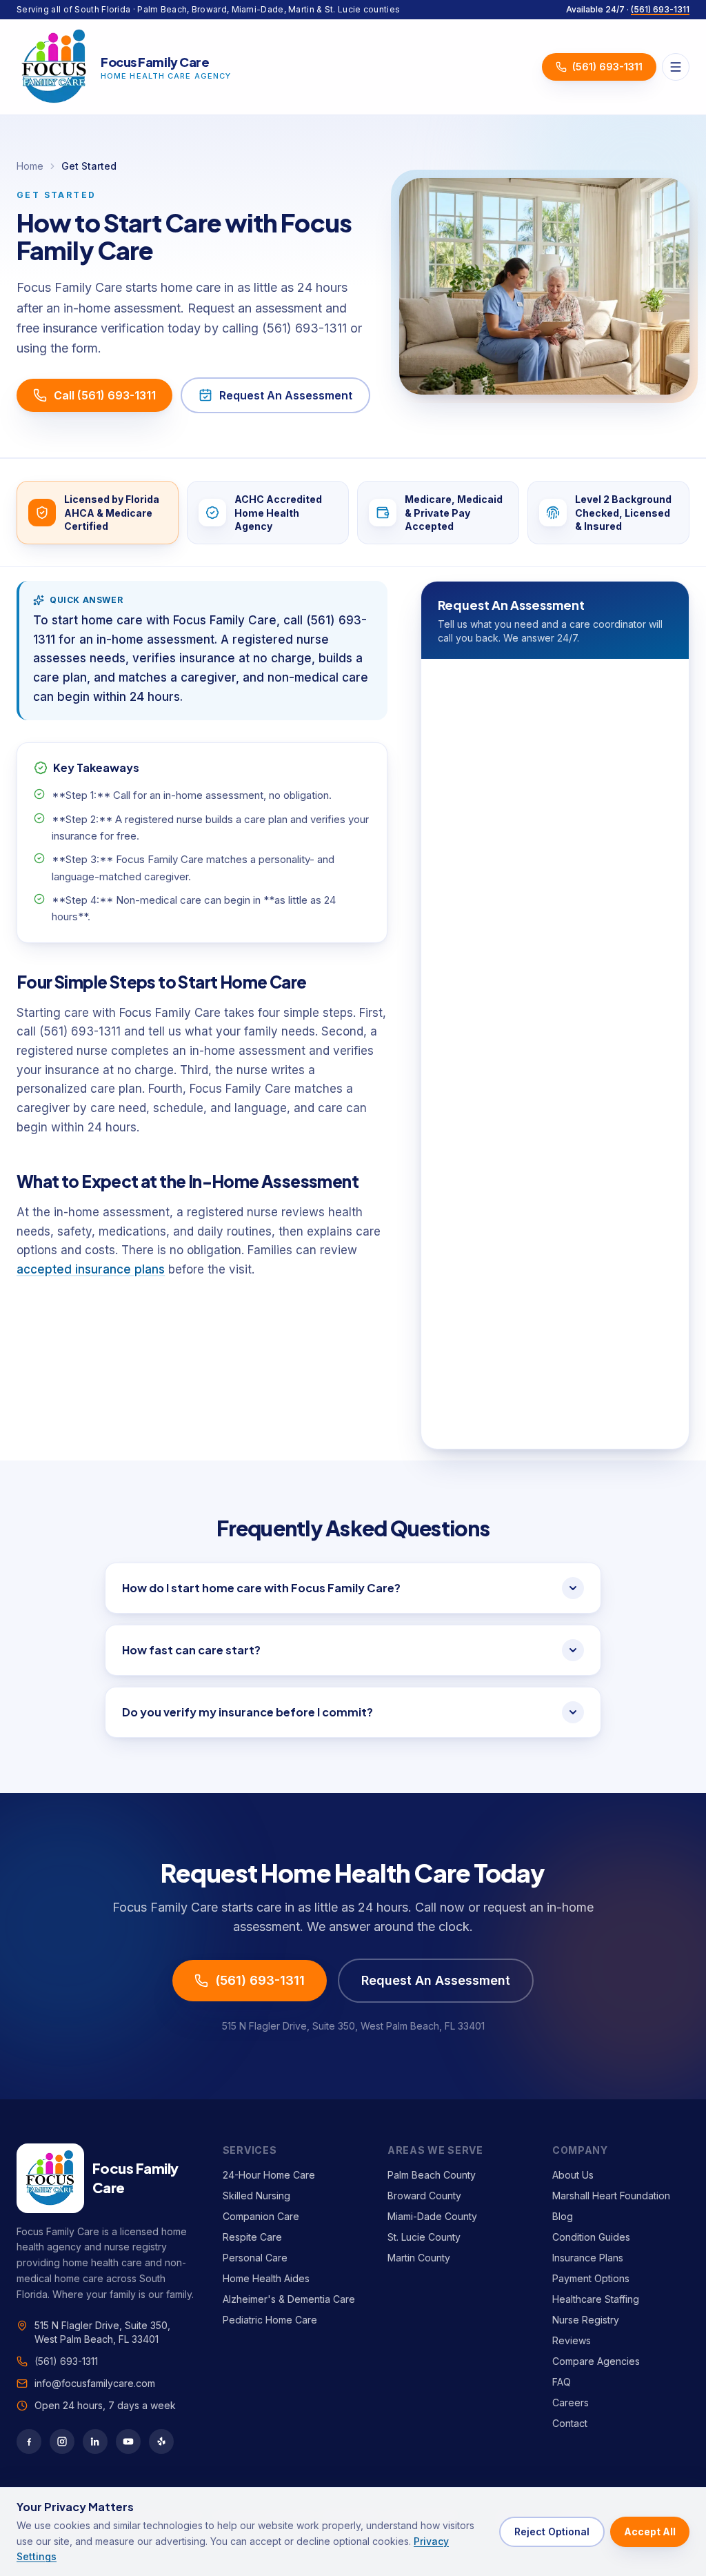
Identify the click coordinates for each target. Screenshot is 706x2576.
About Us (573, 2175)
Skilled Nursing (256, 2196)
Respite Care (252, 2237)
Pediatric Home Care (270, 2320)
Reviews (572, 2340)
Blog (563, 2216)
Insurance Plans (588, 2258)
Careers (571, 2402)
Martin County (419, 2258)
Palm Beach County (432, 2175)
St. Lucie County (424, 2237)
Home (30, 166)
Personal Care (255, 2258)
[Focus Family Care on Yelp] (161, 2441)
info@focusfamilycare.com (95, 2383)
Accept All (650, 2532)
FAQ (562, 2382)
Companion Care (261, 2216)
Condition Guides (591, 2237)
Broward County (424, 2196)
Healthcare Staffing (596, 2299)
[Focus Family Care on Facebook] (29, 2441)
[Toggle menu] (676, 67)
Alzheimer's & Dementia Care (289, 2299)
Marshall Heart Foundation (611, 2196)
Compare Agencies (596, 2361)
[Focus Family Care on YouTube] (128, 2441)
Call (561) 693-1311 (105, 395)
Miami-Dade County (432, 2216)
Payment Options (591, 2278)
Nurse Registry (586, 2320)
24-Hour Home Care (269, 2175)
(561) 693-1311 (660, 9)
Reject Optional (552, 2532)
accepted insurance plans (91, 1269)
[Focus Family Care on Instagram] (62, 2441)
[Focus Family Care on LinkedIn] (95, 2441)
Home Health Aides (266, 2278)
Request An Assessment (286, 395)
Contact (570, 2423)
